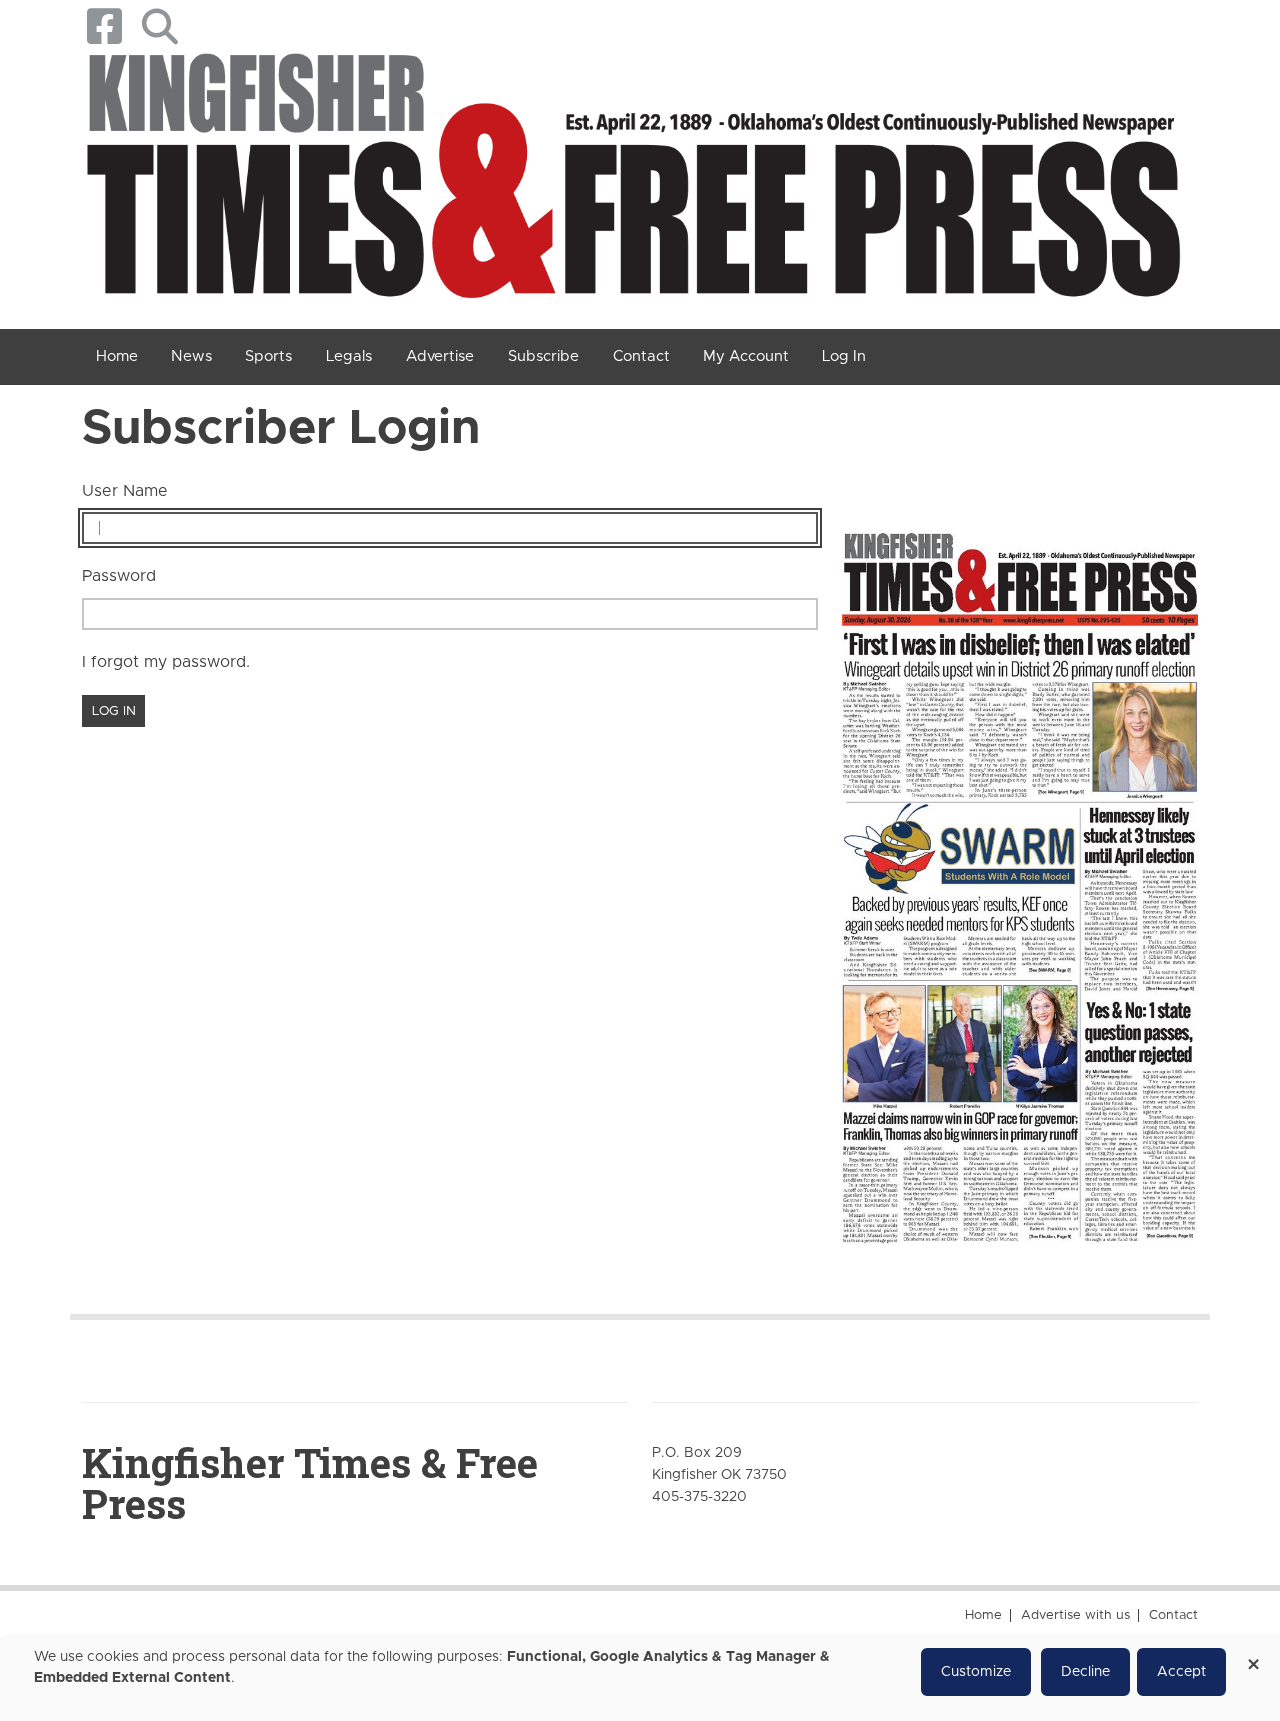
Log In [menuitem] (844, 356)
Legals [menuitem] (349, 356)
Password (119, 576)
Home (983, 1615)
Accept (1181, 1672)
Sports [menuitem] (268, 356)
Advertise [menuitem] (440, 356)
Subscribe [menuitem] (543, 356)
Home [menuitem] (117, 356)
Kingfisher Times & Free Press (310, 1483)
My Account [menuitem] (746, 356)
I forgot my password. (166, 662)
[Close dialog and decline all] (1253, 1657)
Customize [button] (976, 1672)
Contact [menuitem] (641, 356)
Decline (1085, 1672)
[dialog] (640, 1679)
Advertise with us (1075, 1615)
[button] (159, 26)
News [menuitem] (191, 356)
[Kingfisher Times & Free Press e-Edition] (1020, 872)
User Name (125, 491)
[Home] (632, 182)
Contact (1173, 1615)
